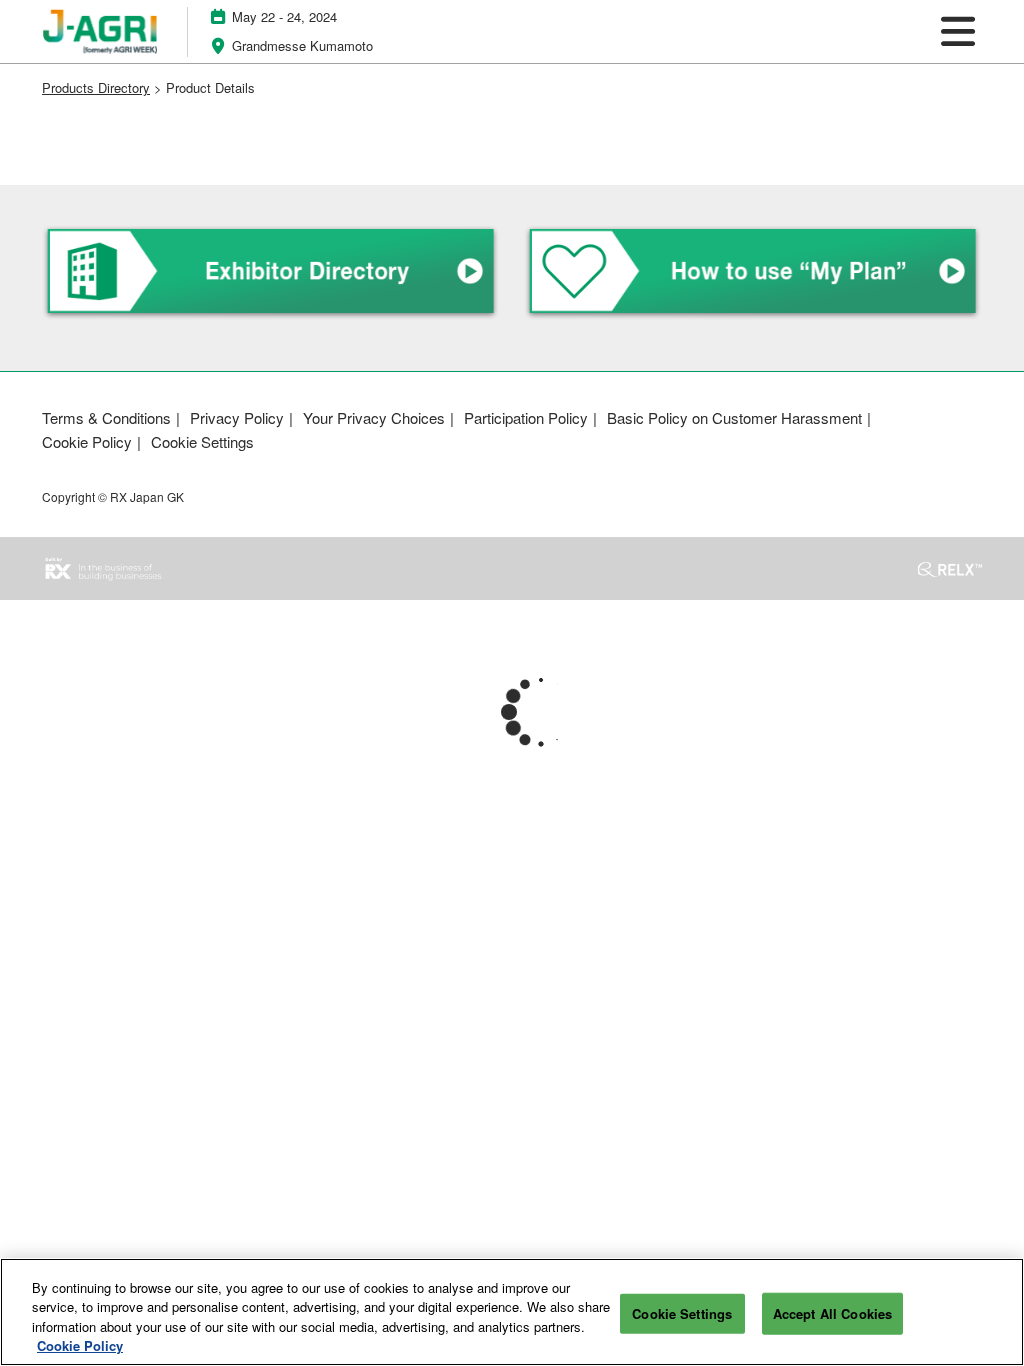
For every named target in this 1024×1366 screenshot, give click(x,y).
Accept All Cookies (832, 1313)
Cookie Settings (682, 1313)
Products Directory (96, 87)
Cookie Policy (80, 1345)
